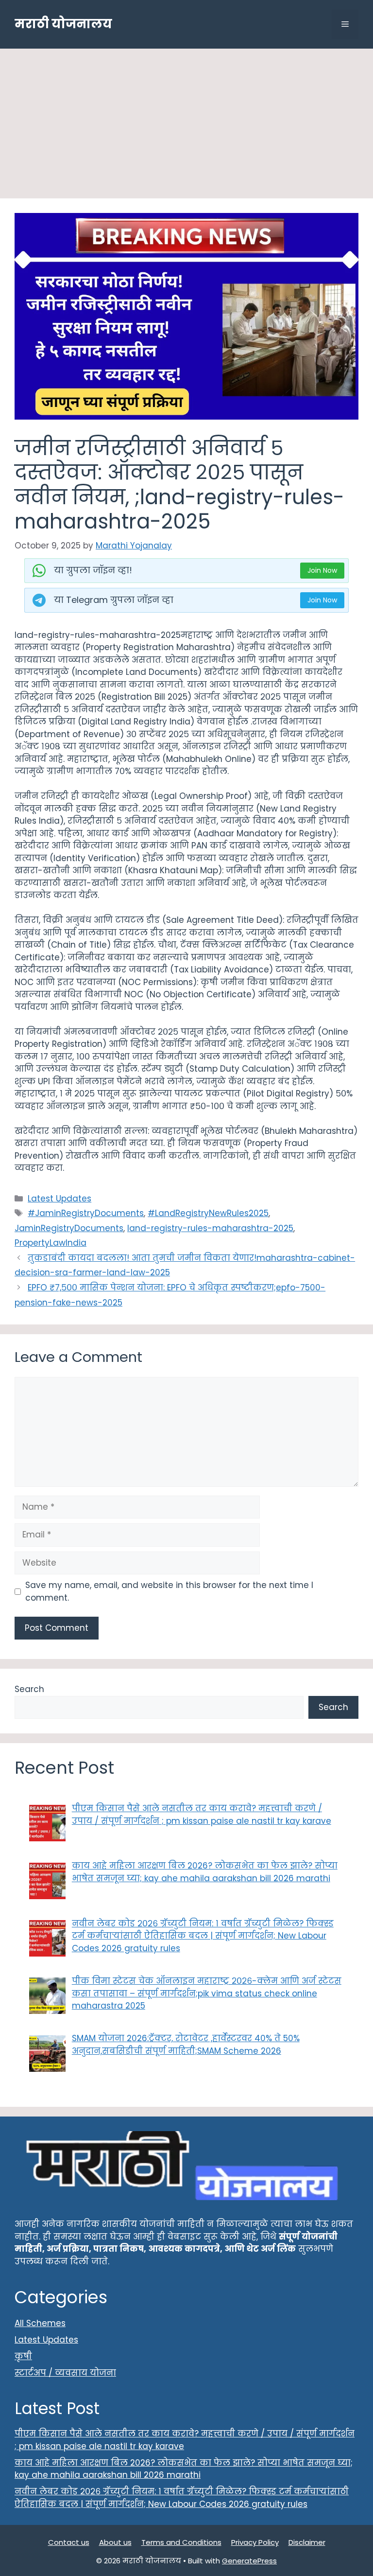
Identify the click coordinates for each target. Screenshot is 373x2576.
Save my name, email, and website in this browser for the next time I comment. (169, 1591)
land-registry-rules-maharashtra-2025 (210, 1228)
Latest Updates (59, 1199)
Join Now (322, 570)
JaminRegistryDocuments (69, 1228)
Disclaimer (307, 2542)
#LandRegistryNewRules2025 (208, 1213)
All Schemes (40, 2323)
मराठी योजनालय (63, 24)
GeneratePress (249, 2561)
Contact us (69, 2542)
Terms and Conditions (181, 2542)
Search (29, 1689)
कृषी (23, 2356)
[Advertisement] (186, 126)
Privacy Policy (255, 2542)
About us (115, 2542)
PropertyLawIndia (51, 1243)
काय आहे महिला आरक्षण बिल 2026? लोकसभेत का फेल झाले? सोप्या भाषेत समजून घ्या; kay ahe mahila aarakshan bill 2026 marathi (184, 2469)
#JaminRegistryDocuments (86, 1213)
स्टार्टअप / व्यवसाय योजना (65, 2373)
